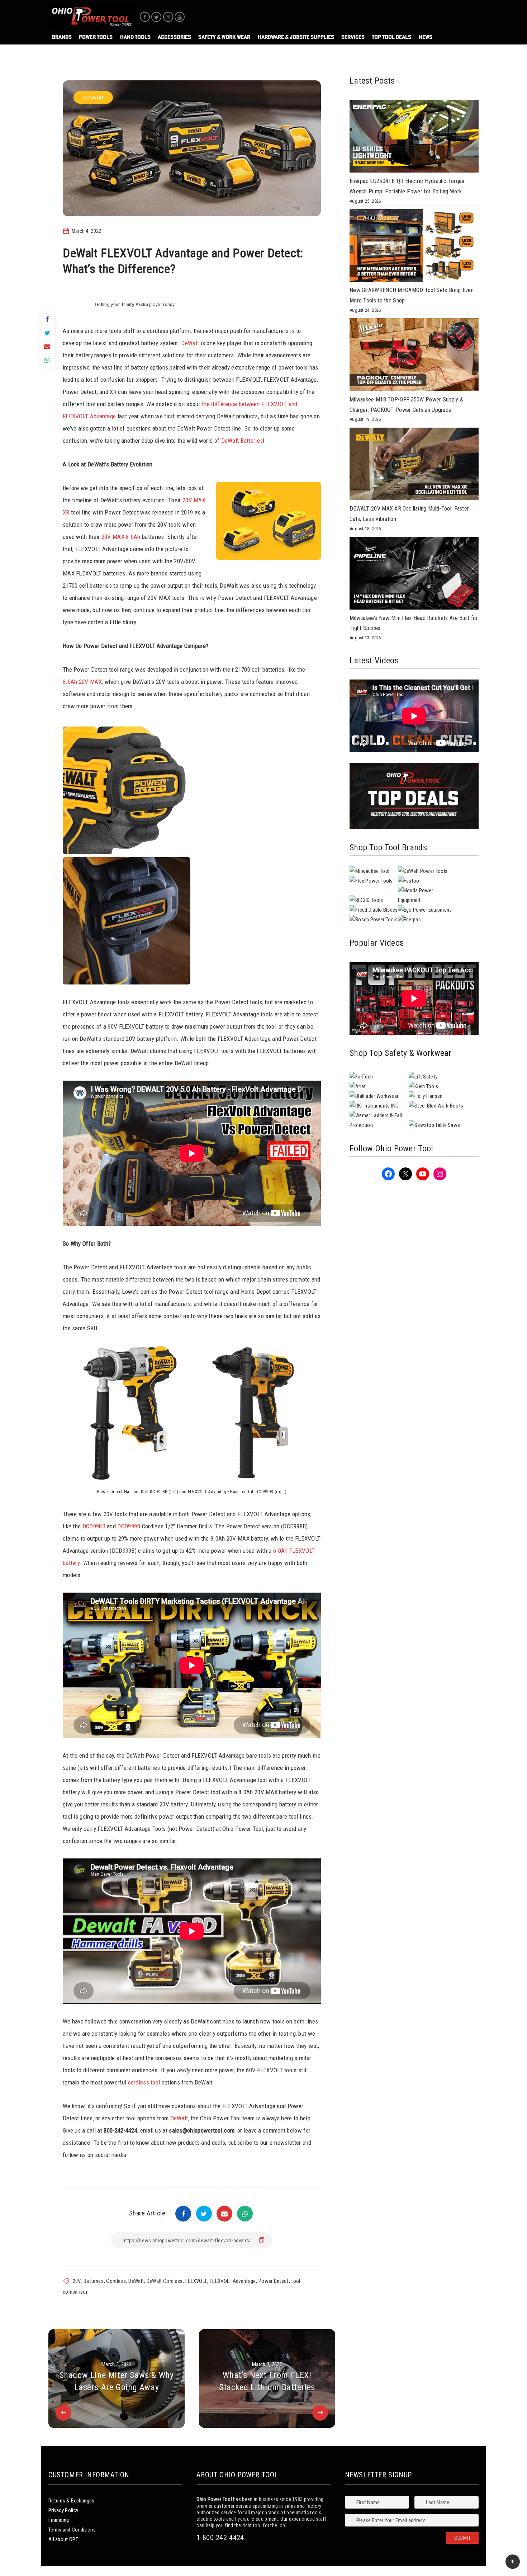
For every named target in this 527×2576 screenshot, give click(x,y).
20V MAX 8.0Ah (121, 537)
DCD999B (129, 1526)
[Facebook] (145, 17)
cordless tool (144, 2082)
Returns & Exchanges (72, 2501)
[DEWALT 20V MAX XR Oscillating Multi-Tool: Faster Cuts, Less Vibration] (414, 466)
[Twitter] (156, 17)
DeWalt (93, 97)
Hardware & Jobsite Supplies (296, 37)
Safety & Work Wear (224, 37)
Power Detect (274, 2281)
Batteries (94, 2281)
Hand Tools (135, 37)
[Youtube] (180, 17)
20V (77, 2281)
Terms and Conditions (72, 2530)
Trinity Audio (135, 305)
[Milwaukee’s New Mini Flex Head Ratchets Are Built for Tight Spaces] (414, 575)
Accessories (174, 37)
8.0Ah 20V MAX (82, 682)
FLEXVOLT (196, 2281)
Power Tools (96, 37)
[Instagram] (168, 17)
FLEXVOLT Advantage (233, 2281)
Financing (59, 2520)
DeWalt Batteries (242, 441)
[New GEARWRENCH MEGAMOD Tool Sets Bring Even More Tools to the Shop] (414, 247)
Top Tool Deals (391, 37)
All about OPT (63, 2539)
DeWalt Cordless (165, 2281)
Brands (62, 37)
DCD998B (94, 1526)
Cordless (116, 2281)
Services (353, 37)
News (426, 37)
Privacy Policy (63, 2510)
